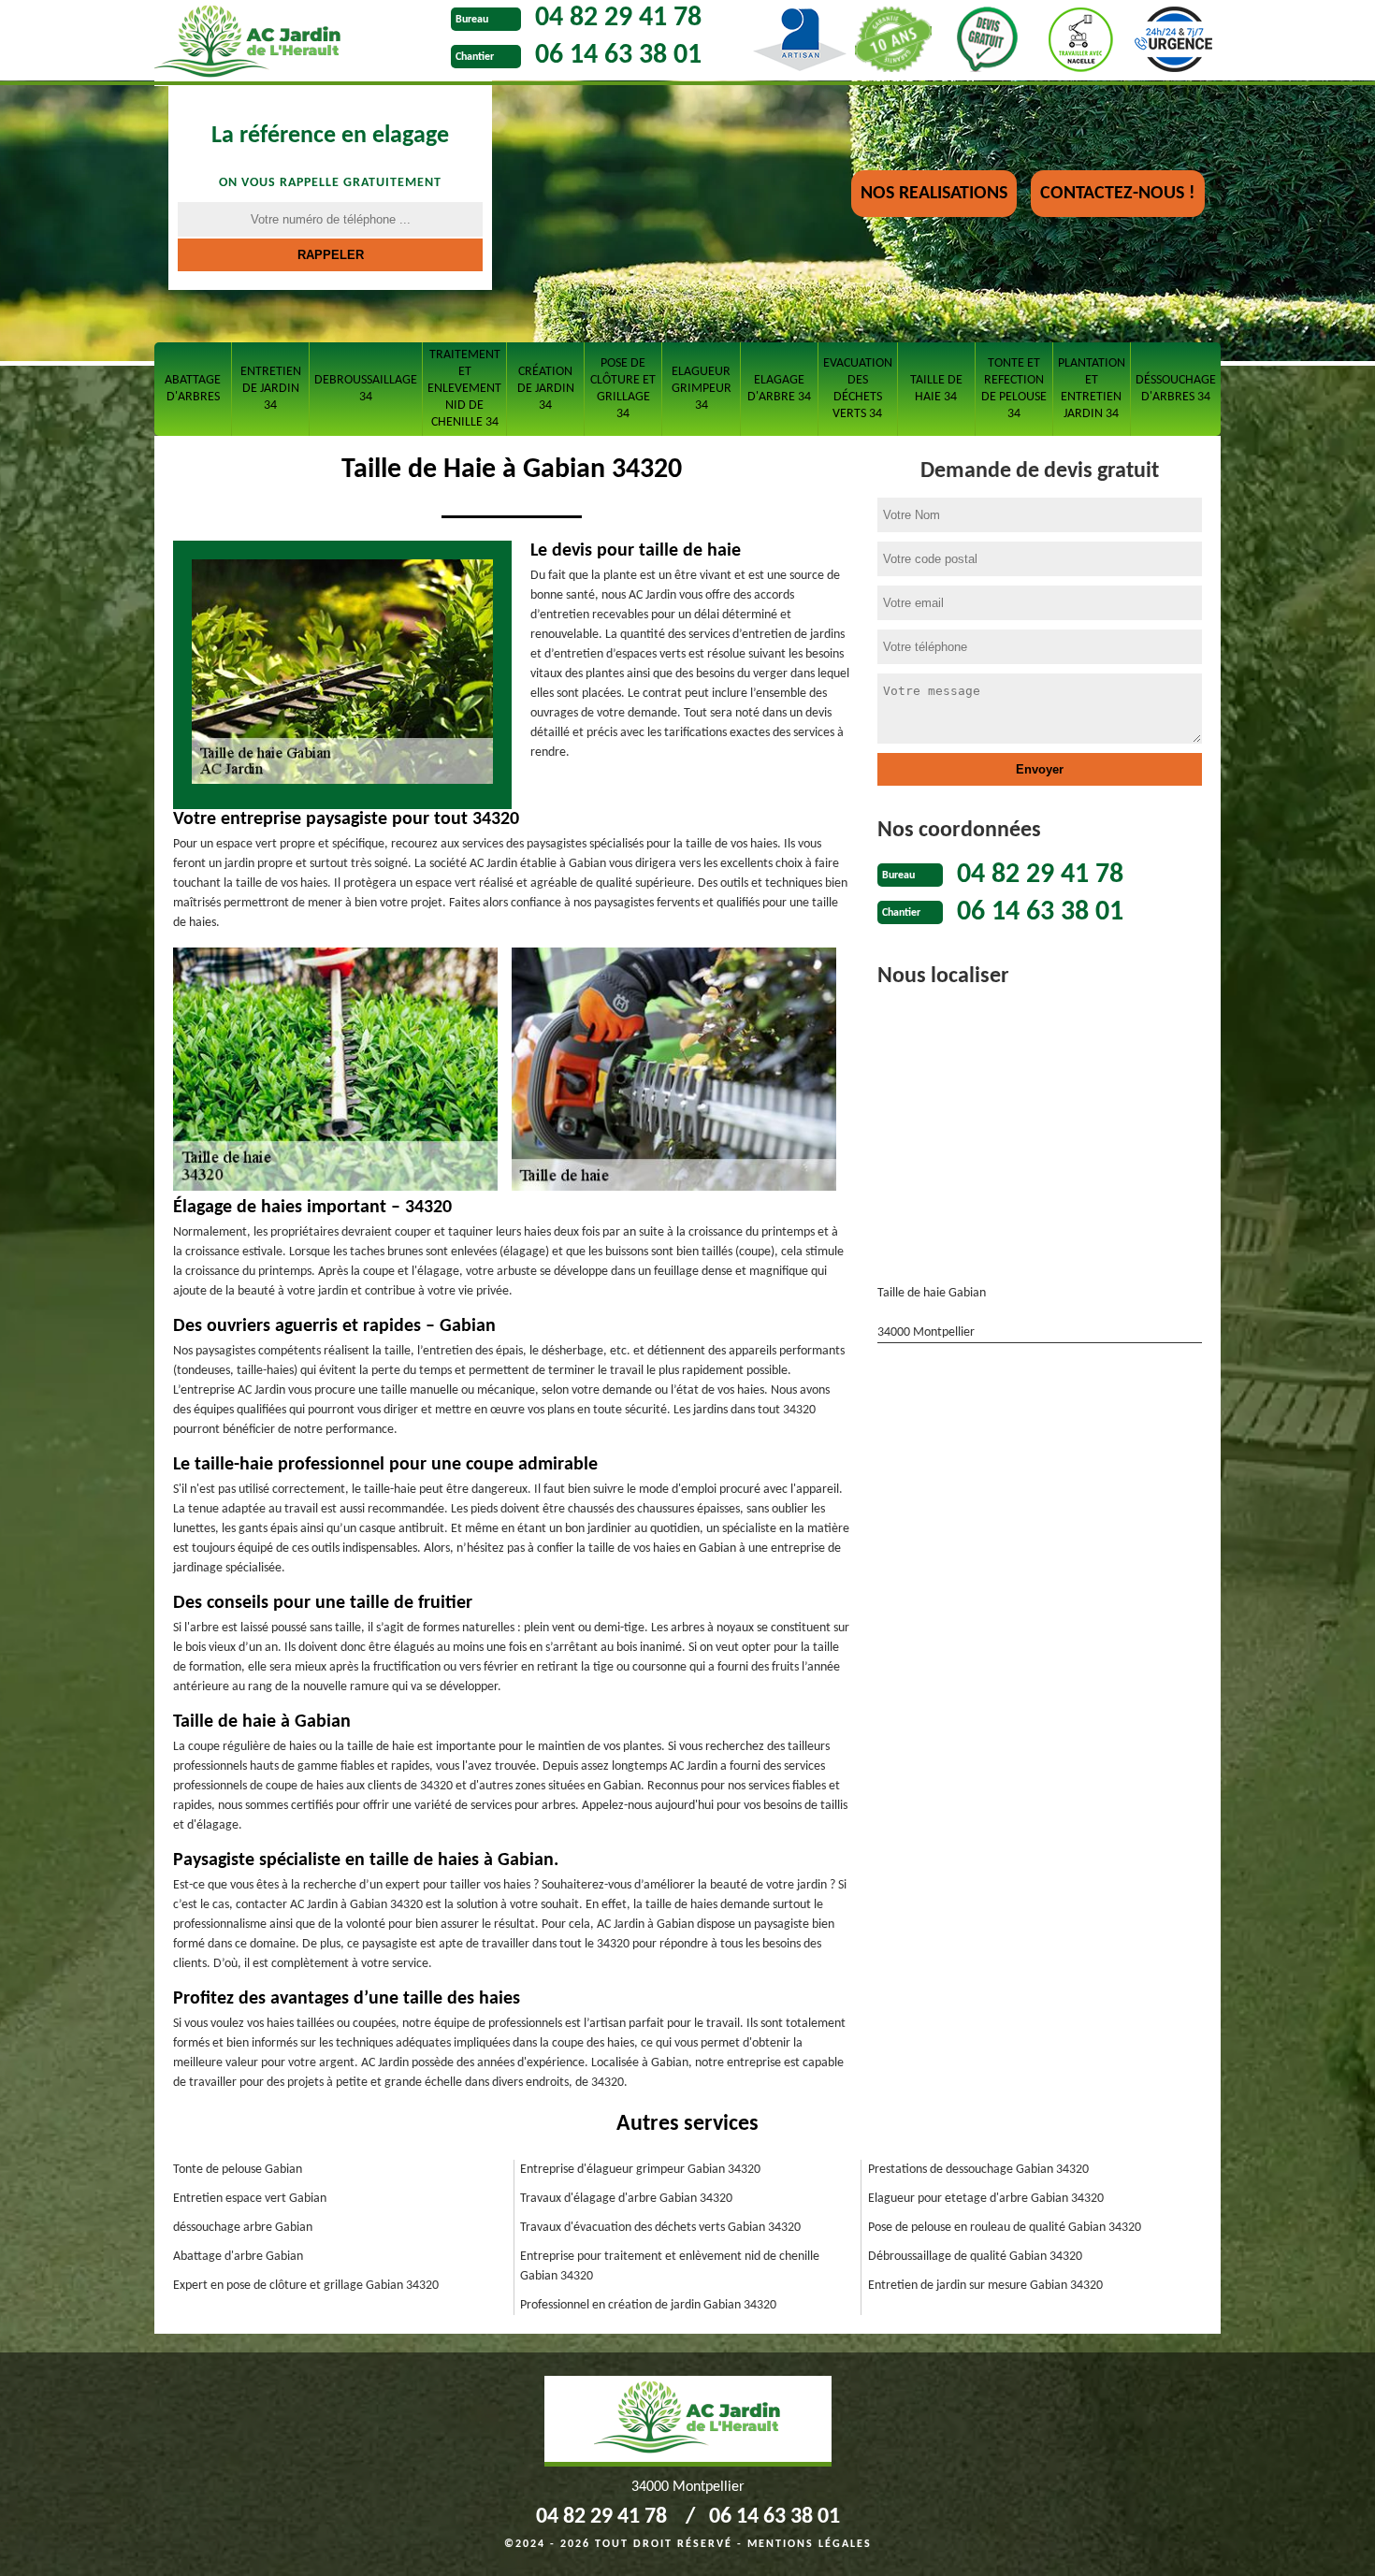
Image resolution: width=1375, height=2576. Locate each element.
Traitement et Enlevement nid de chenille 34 (464, 389)
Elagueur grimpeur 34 (702, 389)
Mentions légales (810, 2544)
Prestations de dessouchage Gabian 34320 (978, 2170)
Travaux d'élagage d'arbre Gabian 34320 (626, 2199)
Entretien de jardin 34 (271, 389)
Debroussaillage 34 (366, 389)
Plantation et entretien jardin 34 (1092, 389)
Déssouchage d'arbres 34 (1176, 389)
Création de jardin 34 (546, 389)
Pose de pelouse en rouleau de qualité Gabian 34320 (1005, 2228)
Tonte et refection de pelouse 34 (1014, 389)
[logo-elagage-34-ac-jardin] (298, 43)
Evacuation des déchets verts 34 (858, 389)
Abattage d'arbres (193, 389)
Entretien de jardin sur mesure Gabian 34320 (985, 2286)
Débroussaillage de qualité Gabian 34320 (975, 2257)
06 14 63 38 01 (618, 56)
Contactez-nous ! (1118, 194)
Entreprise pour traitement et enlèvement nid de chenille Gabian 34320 (670, 2266)
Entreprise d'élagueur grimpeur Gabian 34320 (640, 2170)
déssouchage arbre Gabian (243, 2228)
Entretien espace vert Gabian (250, 2199)
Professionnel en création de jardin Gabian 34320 (648, 2305)
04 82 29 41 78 (618, 18)
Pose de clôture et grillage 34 (623, 389)
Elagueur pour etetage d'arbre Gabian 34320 (986, 2199)
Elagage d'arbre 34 (779, 389)
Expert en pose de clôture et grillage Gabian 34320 (306, 2286)
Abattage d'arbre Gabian (238, 2257)
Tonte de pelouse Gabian (238, 2170)
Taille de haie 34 (936, 389)
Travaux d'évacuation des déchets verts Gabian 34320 (660, 2228)
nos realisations (934, 194)
